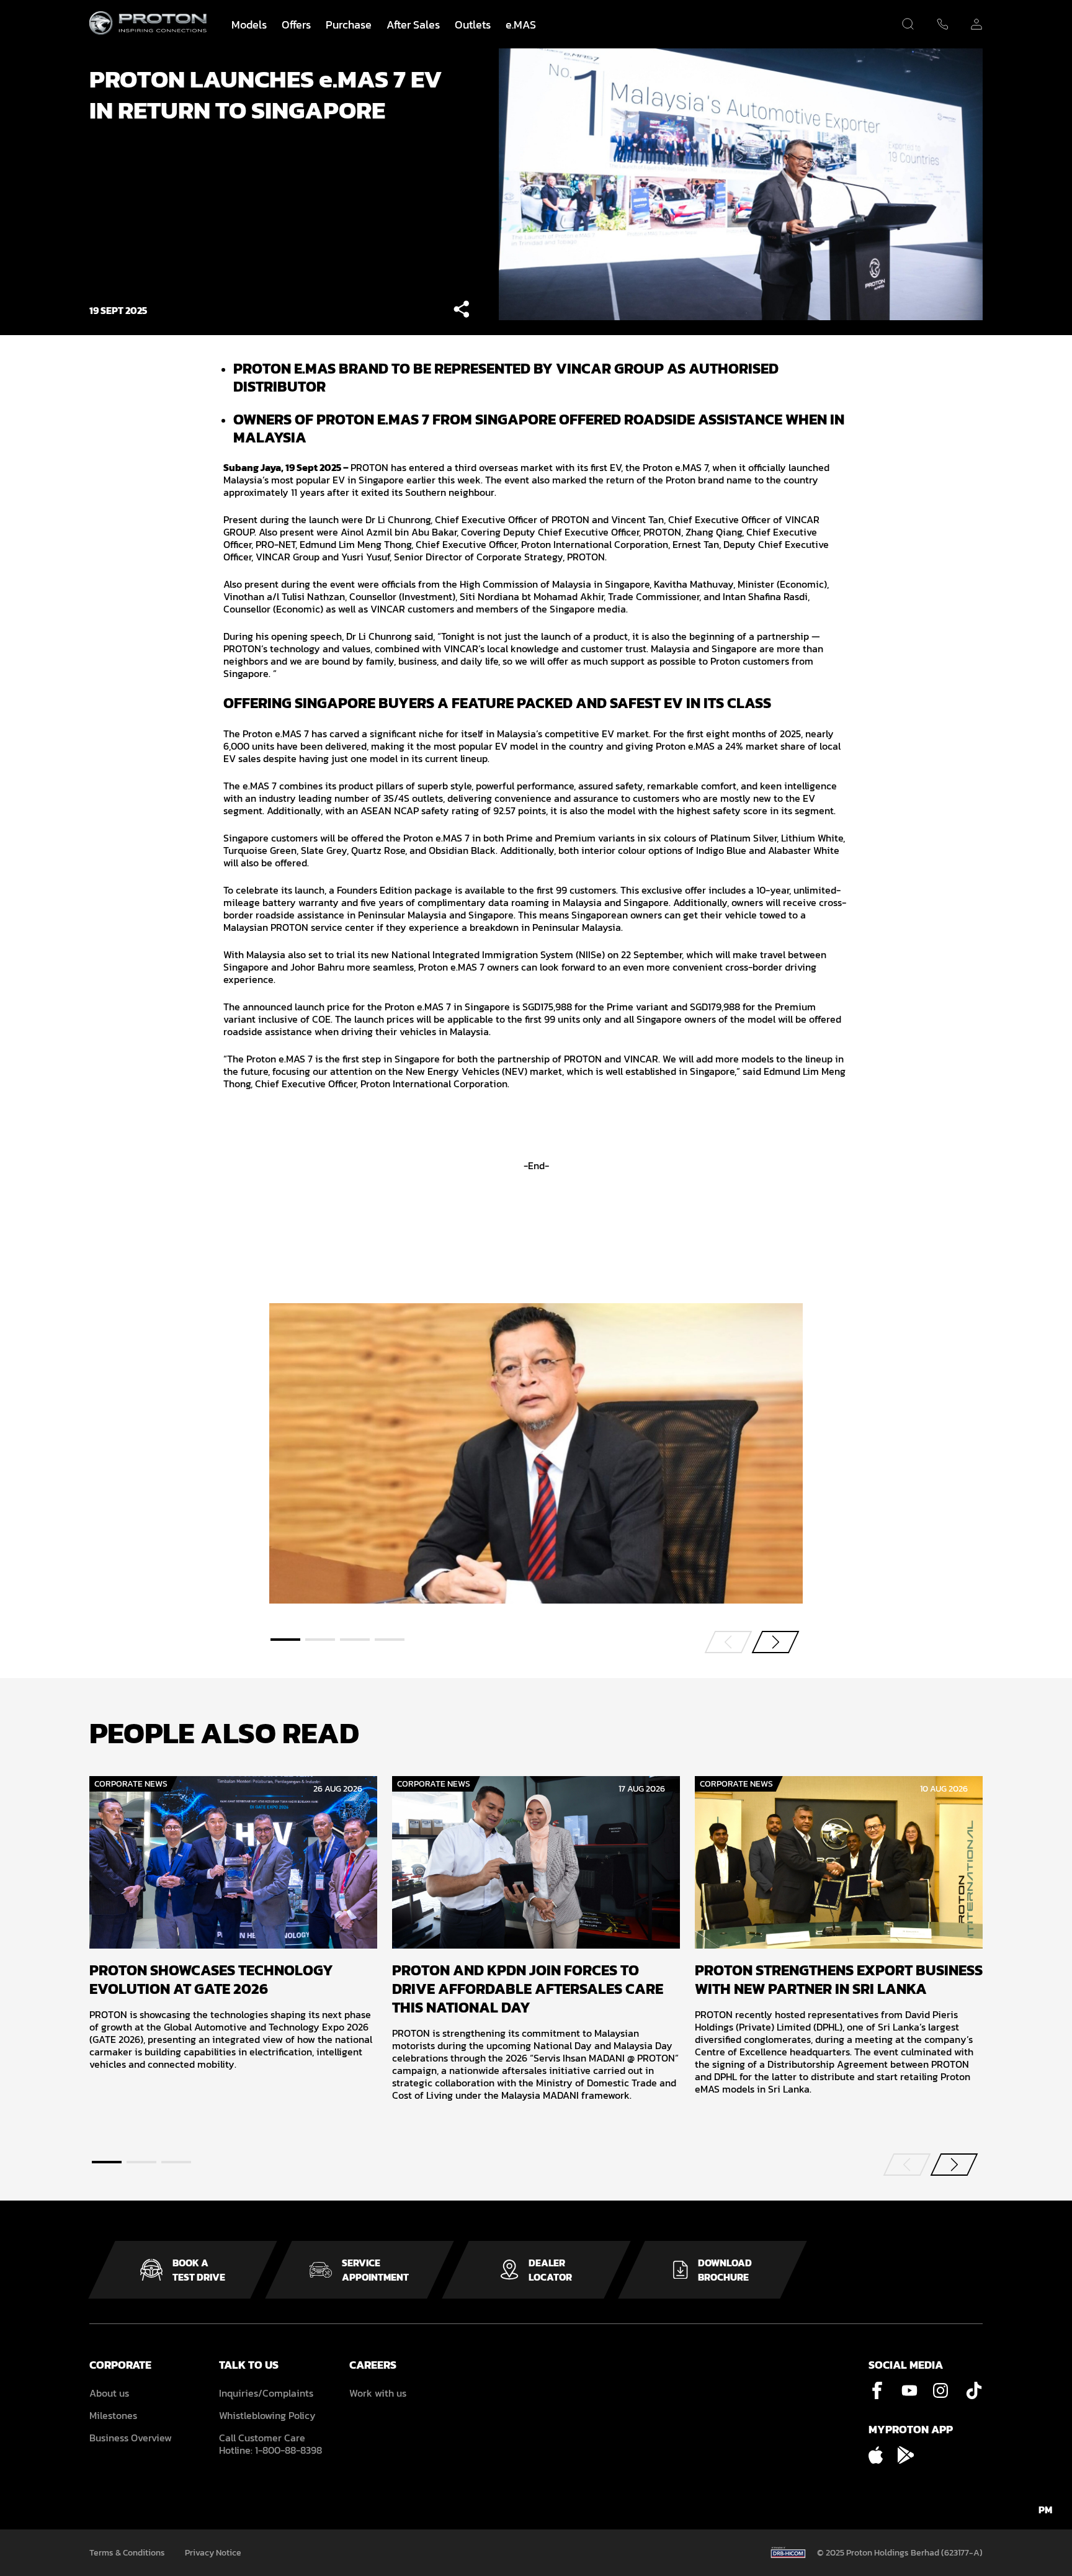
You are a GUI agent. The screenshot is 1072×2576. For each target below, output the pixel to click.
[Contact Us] (942, 26)
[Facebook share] (461, 310)
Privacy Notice (213, 2553)
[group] (233, 1923)
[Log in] (976, 26)
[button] (285, 1640)
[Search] (908, 24)
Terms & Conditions (127, 2553)
